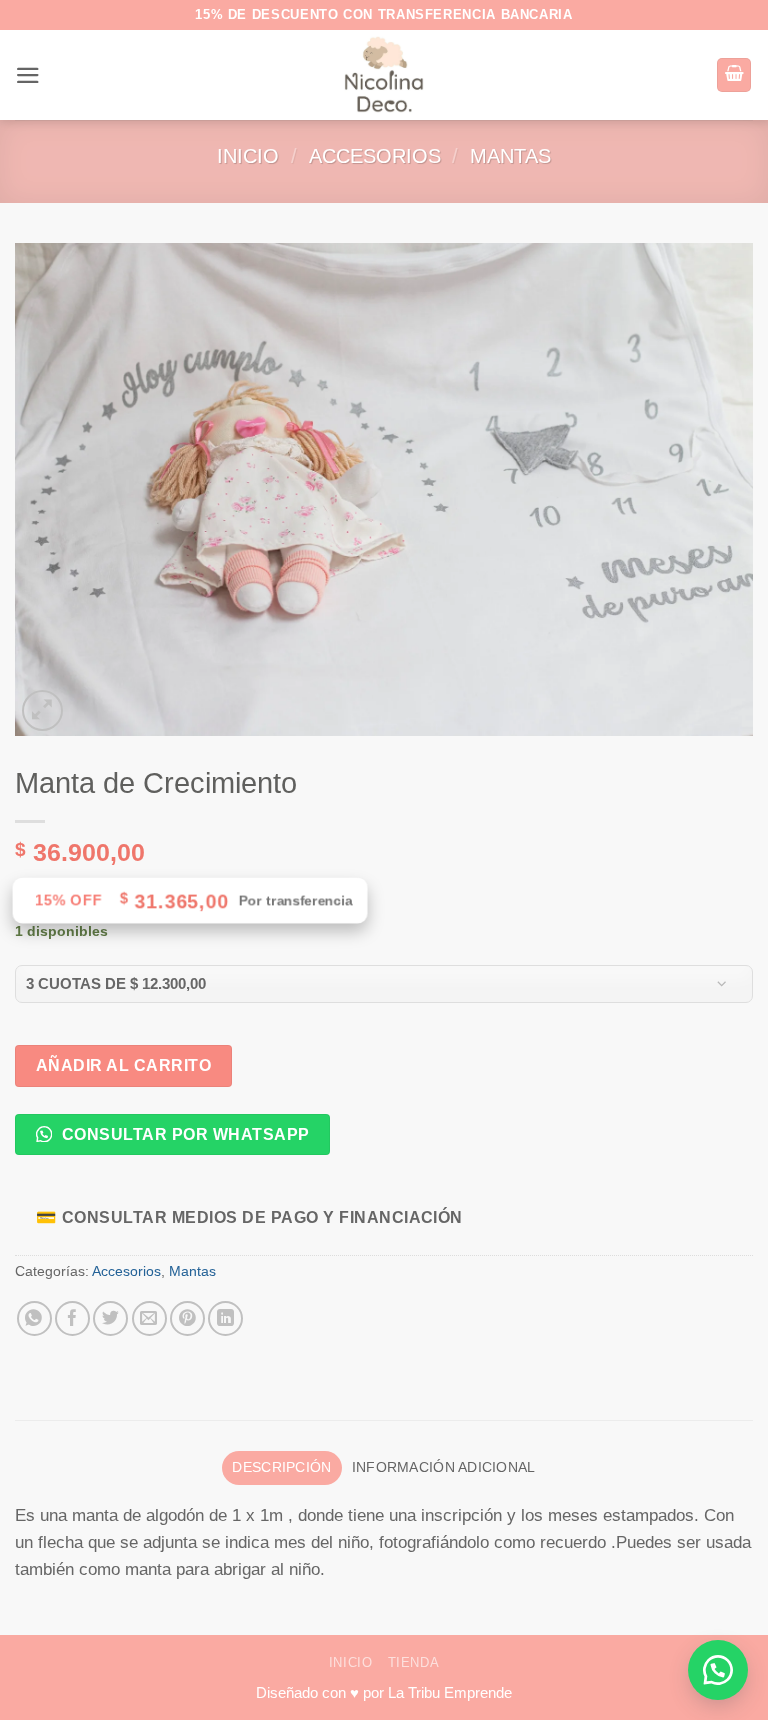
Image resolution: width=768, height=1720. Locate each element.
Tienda (414, 1662)
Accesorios (375, 156)
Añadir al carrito (123, 1065)
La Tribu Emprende (450, 1692)
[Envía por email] (149, 1318)
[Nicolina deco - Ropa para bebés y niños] (384, 75)
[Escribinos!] (718, 1670)
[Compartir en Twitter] (110, 1318)
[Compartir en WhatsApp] (34, 1318)
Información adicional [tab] (444, 1467)
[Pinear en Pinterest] (187, 1318)
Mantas (510, 156)
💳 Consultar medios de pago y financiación (249, 1217)
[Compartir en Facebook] (72, 1318)
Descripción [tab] (281, 1467)
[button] (28, 75)
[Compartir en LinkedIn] (225, 1318)
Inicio (248, 156)
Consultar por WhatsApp (183, 1134)
